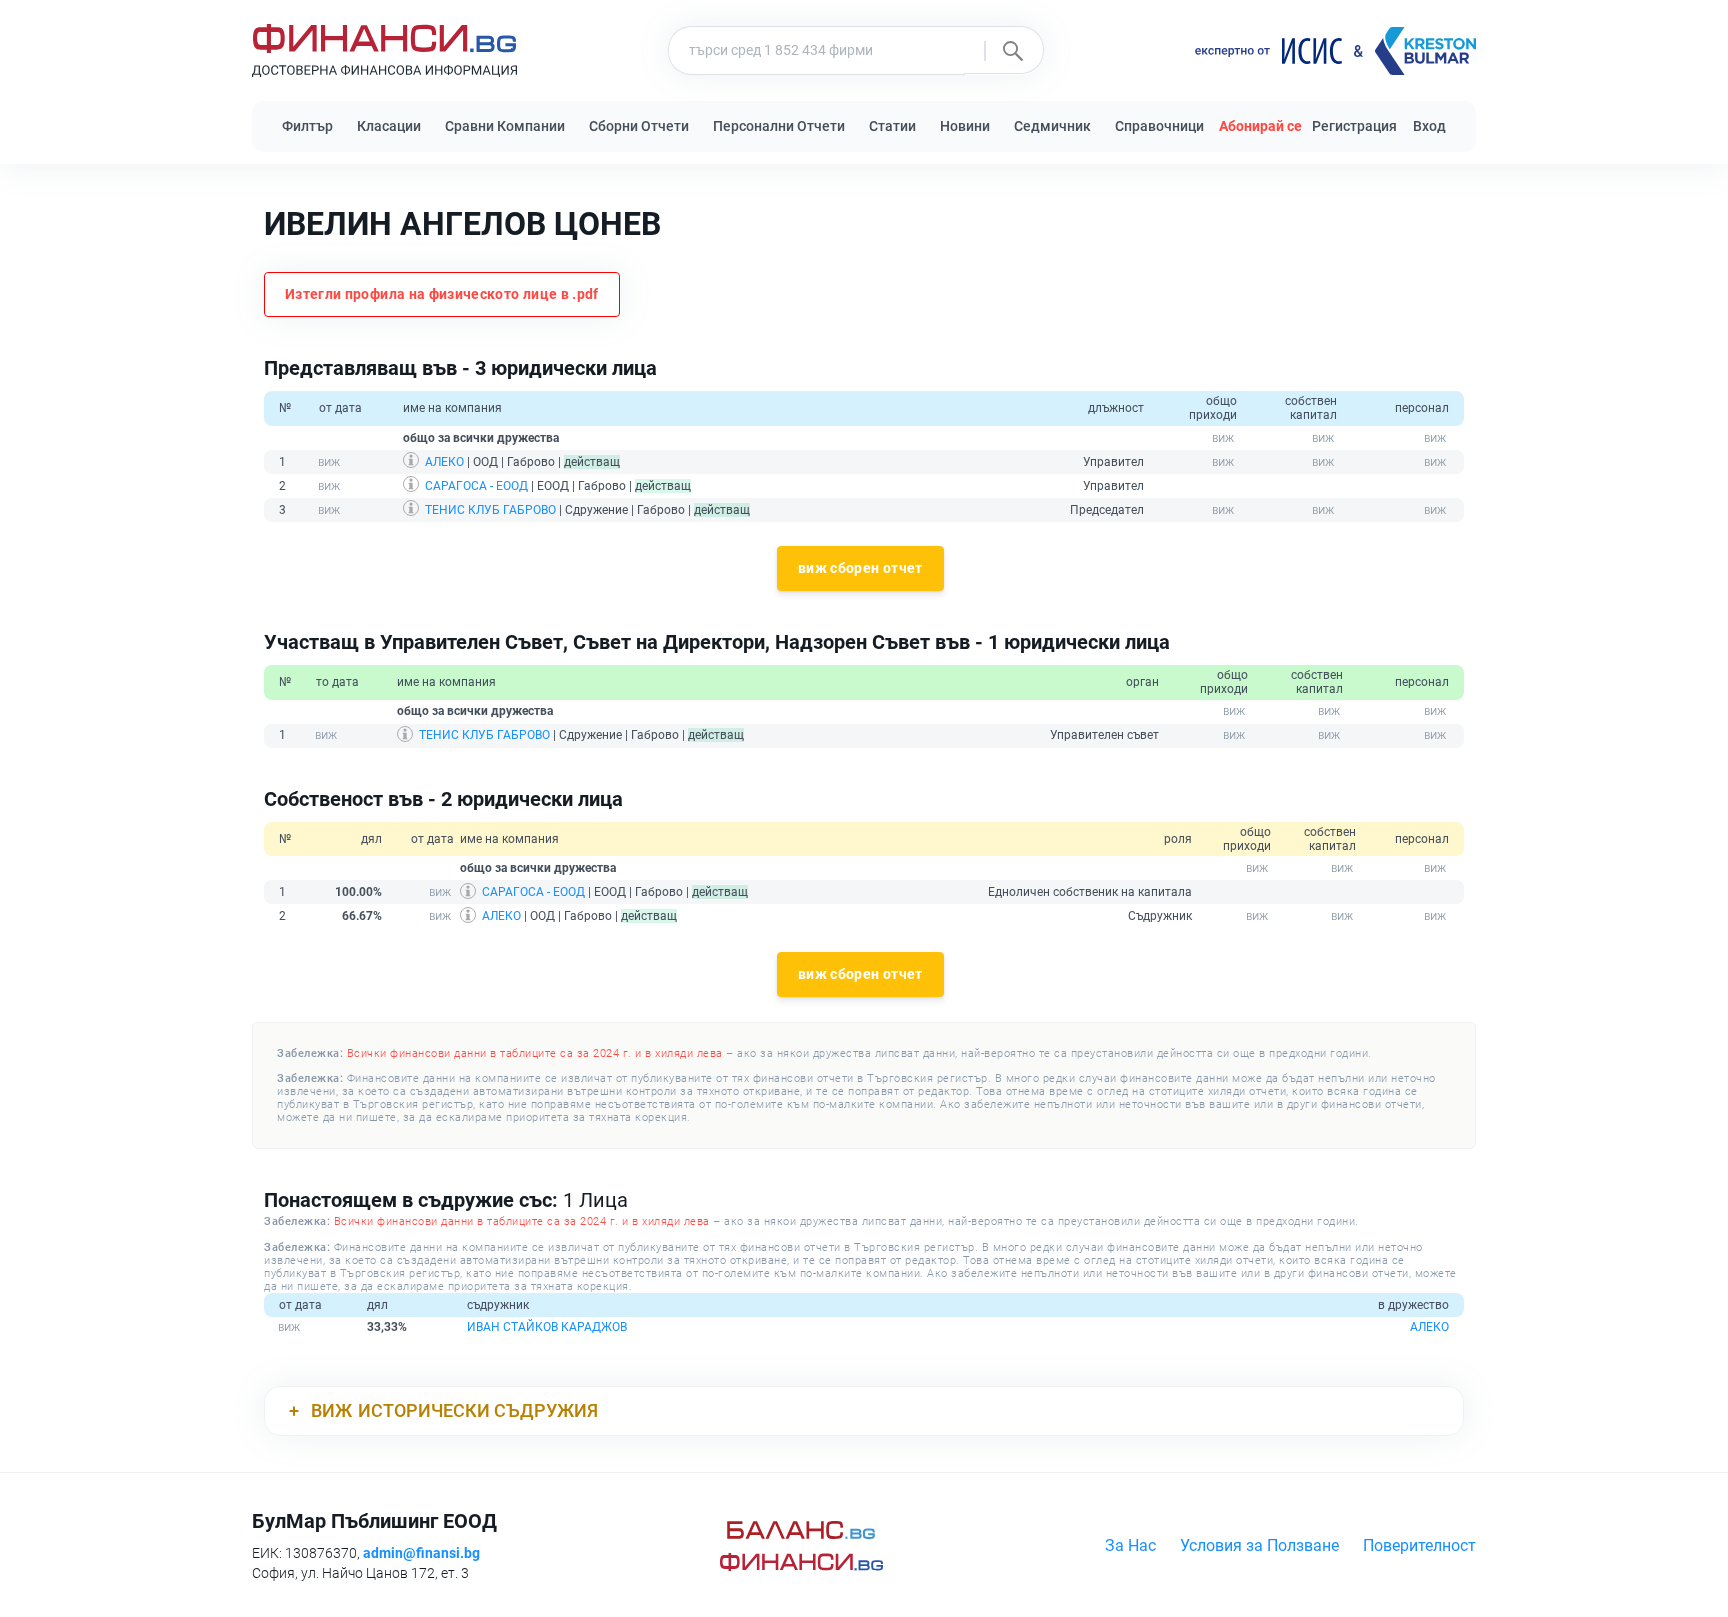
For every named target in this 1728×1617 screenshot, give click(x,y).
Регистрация (1354, 126)
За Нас (1130, 1545)
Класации (389, 126)
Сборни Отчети (639, 126)
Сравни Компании (505, 126)
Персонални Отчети (779, 126)
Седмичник (1052, 126)
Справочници (1159, 126)
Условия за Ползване (1259, 1545)
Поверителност (1419, 1545)
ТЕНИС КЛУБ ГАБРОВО (490, 510)
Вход (1429, 126)
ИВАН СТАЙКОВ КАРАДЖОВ (547, 1327)
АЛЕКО (444, 462)
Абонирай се (1260, 126)
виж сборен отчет (860, 568)
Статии (892, 126)
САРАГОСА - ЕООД (476, 486)
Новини (965, 126)
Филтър (307, 126)
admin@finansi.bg (421, 1553)
